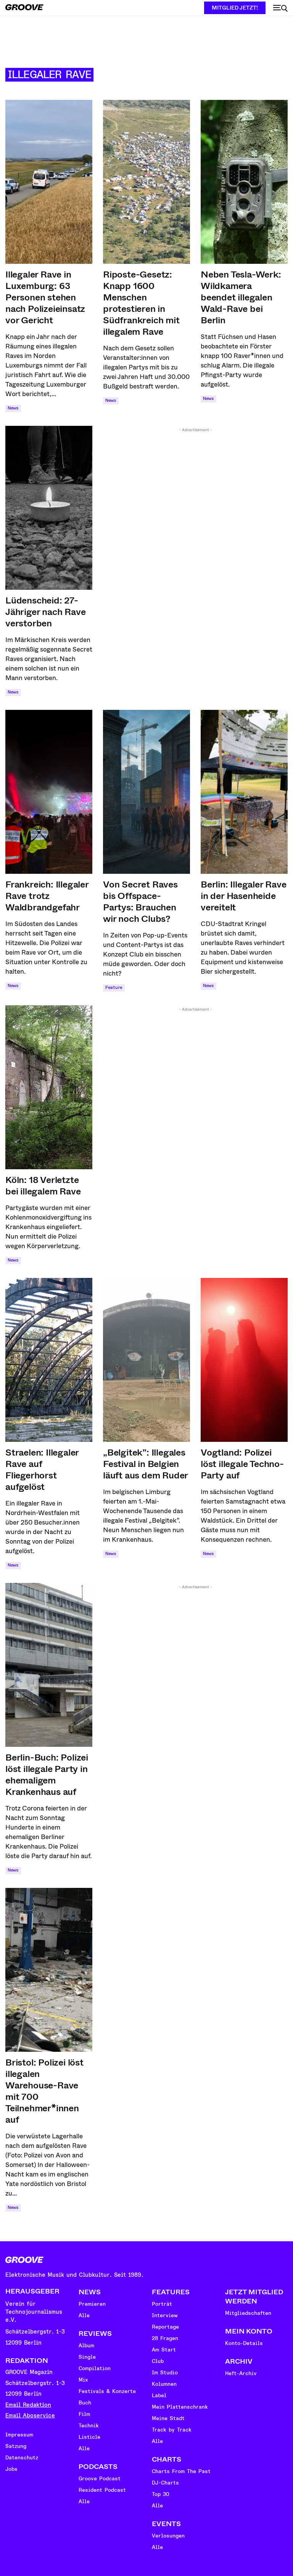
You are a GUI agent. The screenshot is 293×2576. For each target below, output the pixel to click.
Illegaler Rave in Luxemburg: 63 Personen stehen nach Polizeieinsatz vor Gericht (45, 297)
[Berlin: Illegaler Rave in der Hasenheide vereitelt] (244, 792)
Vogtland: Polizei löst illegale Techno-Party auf (242, 1464)
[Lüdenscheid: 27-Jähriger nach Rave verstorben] (49, 508)
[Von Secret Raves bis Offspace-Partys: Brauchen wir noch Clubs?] (146, 792)
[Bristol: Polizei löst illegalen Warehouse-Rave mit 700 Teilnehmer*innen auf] (49, 1970)
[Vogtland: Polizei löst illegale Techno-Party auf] (244, 1360)
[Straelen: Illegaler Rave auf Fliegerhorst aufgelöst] (49, 1360)
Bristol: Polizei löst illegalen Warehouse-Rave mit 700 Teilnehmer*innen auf (44, 2091)
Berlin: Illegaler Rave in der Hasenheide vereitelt (244, 896)
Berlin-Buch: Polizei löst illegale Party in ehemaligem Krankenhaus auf (47, 1775)
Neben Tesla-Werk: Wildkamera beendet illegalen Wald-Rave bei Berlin (241, 297)
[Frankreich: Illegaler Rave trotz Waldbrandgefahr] (49, 792)
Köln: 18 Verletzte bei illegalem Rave (43, 1186)
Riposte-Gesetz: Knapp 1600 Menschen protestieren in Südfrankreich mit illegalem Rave (141, 303)
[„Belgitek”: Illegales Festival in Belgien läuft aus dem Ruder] (146, 1360)
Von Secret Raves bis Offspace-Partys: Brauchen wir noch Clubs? (140, 902)
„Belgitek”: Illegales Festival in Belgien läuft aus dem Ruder (146, 1464)
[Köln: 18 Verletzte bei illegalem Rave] (49, 1087)
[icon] (280, 8)
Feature (114, 988)
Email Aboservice (30, 2416)
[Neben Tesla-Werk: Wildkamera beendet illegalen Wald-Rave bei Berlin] (244, 182)
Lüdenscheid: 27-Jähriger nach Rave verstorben (45, 612)
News (13, 408)
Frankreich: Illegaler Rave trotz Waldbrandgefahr (47, 896)
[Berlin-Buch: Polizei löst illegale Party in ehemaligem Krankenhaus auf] (49, 1665)
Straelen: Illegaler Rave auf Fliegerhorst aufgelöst (42, 1470)
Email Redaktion (28, 2405)
